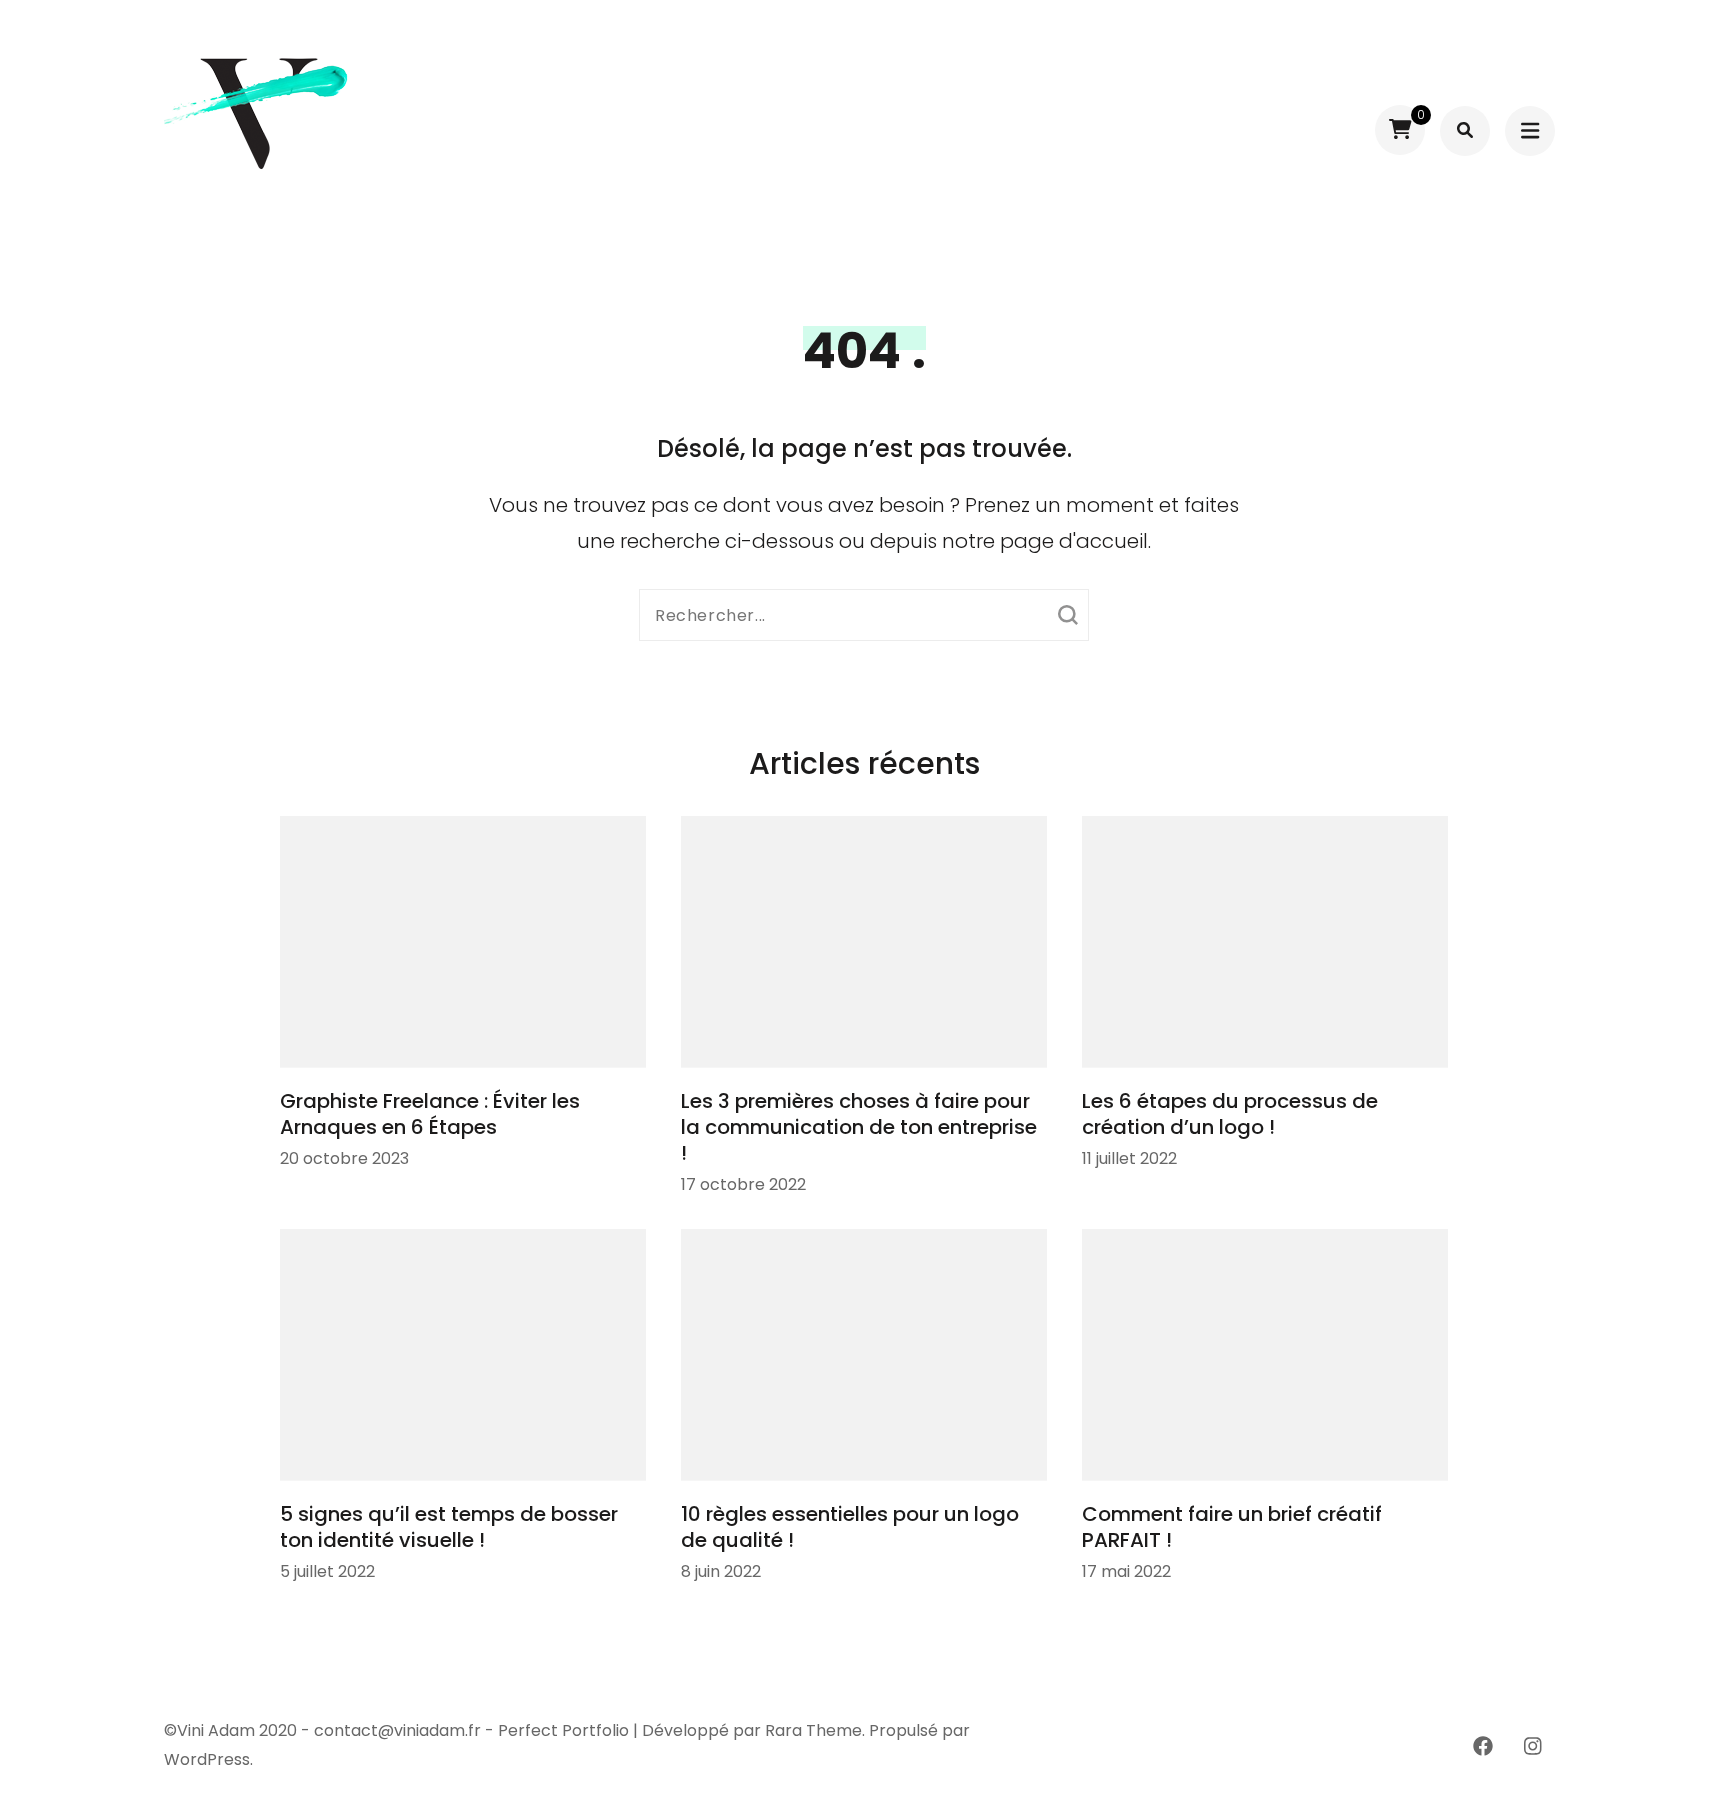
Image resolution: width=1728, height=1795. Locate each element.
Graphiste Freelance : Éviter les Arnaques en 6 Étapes (430, 1114)
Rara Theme (813, 1730)
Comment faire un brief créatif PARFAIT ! (1232, 1527)
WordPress (207, 1759)
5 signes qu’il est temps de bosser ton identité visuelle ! (449, 1527)
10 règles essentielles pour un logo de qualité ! (850, 1527)
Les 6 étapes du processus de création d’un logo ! (1230, 1114)
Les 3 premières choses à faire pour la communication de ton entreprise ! (859, 1127)
